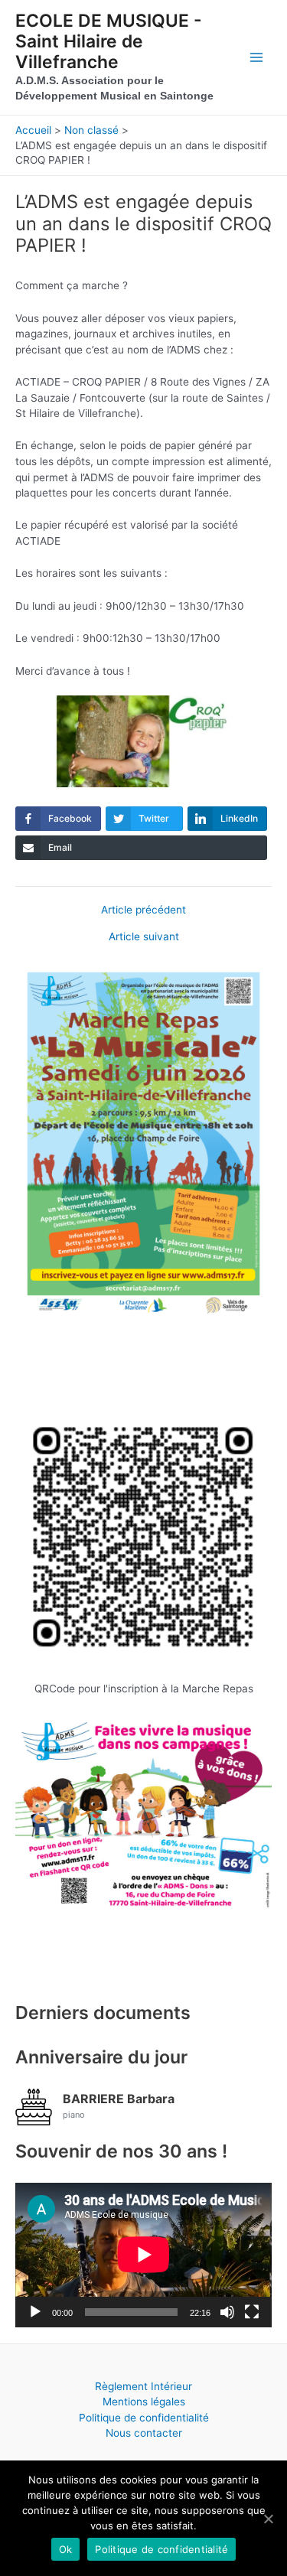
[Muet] (227, 2312)
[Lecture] (35, 2312)
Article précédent (143, 910)
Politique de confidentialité (144, 2418)
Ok (66, 2549)
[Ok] (268, 2519)
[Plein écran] (252, 2312)
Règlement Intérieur (143, 2386)
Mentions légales (144, 2402)
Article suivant (144, 937)
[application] (143, 2255)
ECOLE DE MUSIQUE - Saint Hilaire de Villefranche (109, 42)
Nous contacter (144, 2433)
